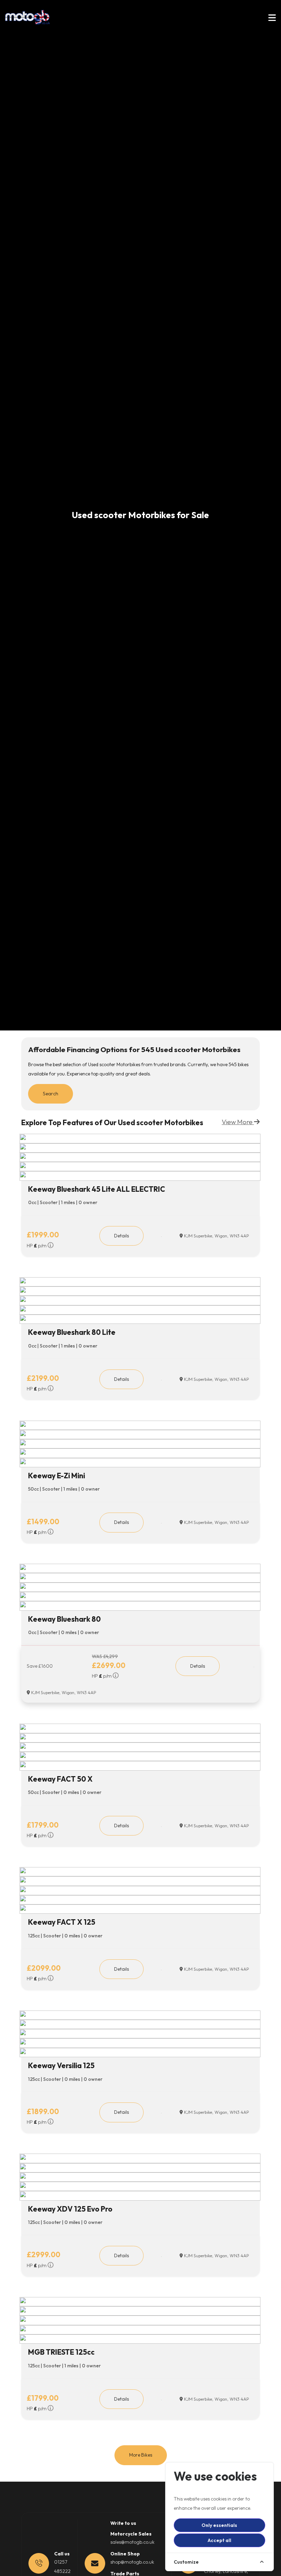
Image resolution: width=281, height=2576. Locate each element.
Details (121, 1236)
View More (238, 1122)
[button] (272, 19)
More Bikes (141, 2455)
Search (51, 1094)
